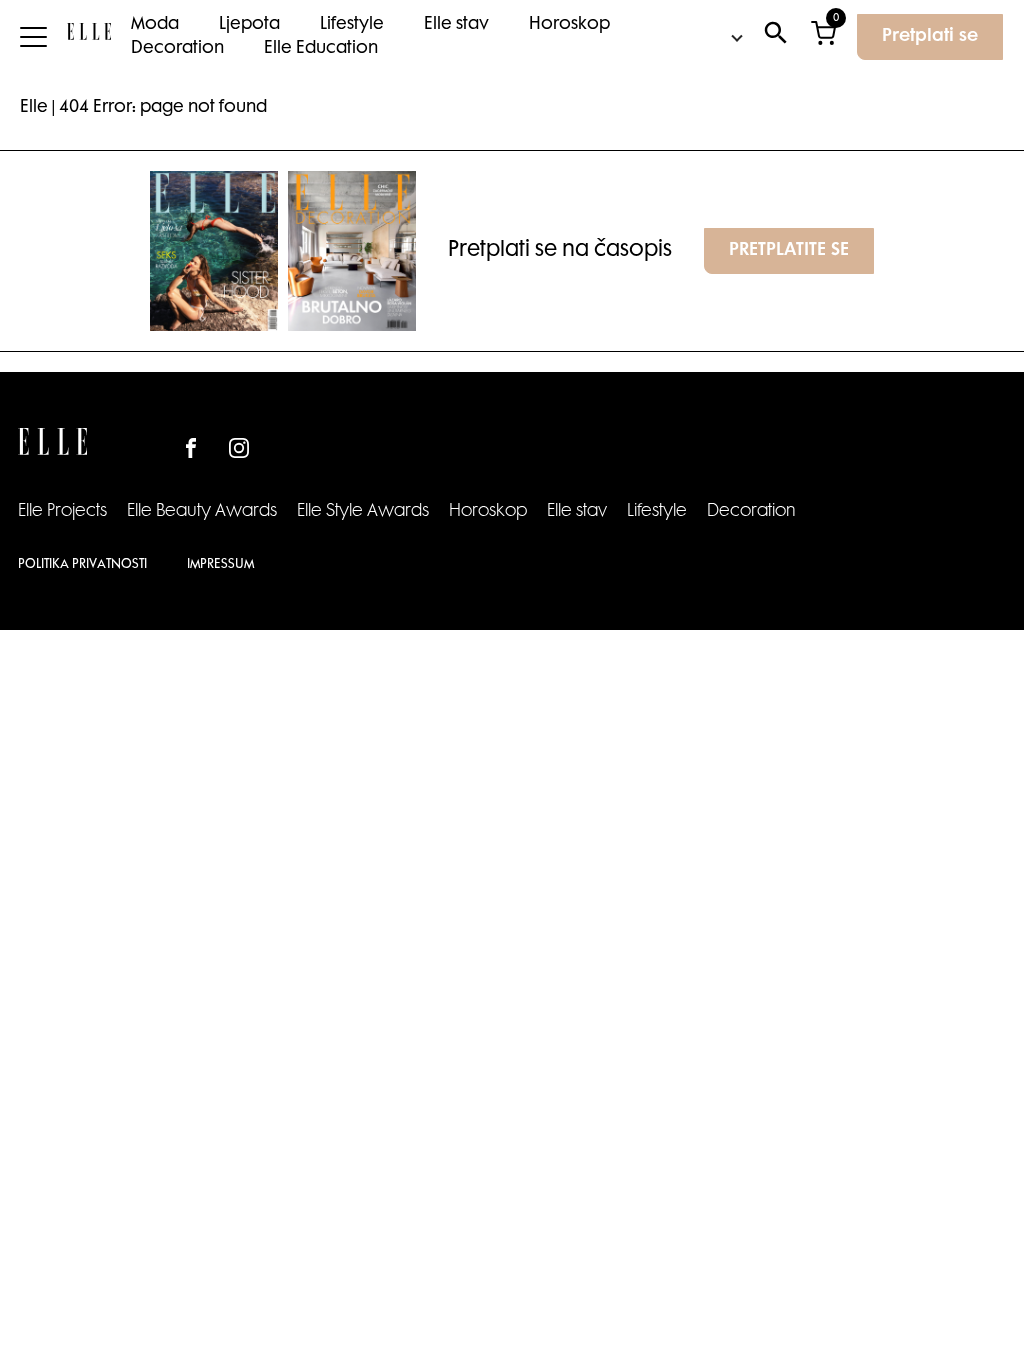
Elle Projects (62, 512)
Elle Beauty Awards (202, 512)
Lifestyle (352, 25)
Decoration (177, 49)
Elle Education (321, 49)
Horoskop (569, 25)
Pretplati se (930, 37)
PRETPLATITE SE (789, 251)
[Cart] (823, 37)
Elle (34, 108)
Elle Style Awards (363, 512)
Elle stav (456, 25)
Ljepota (249, 25)
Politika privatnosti (82, 565)
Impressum (220, 565)
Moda (155, 25)
